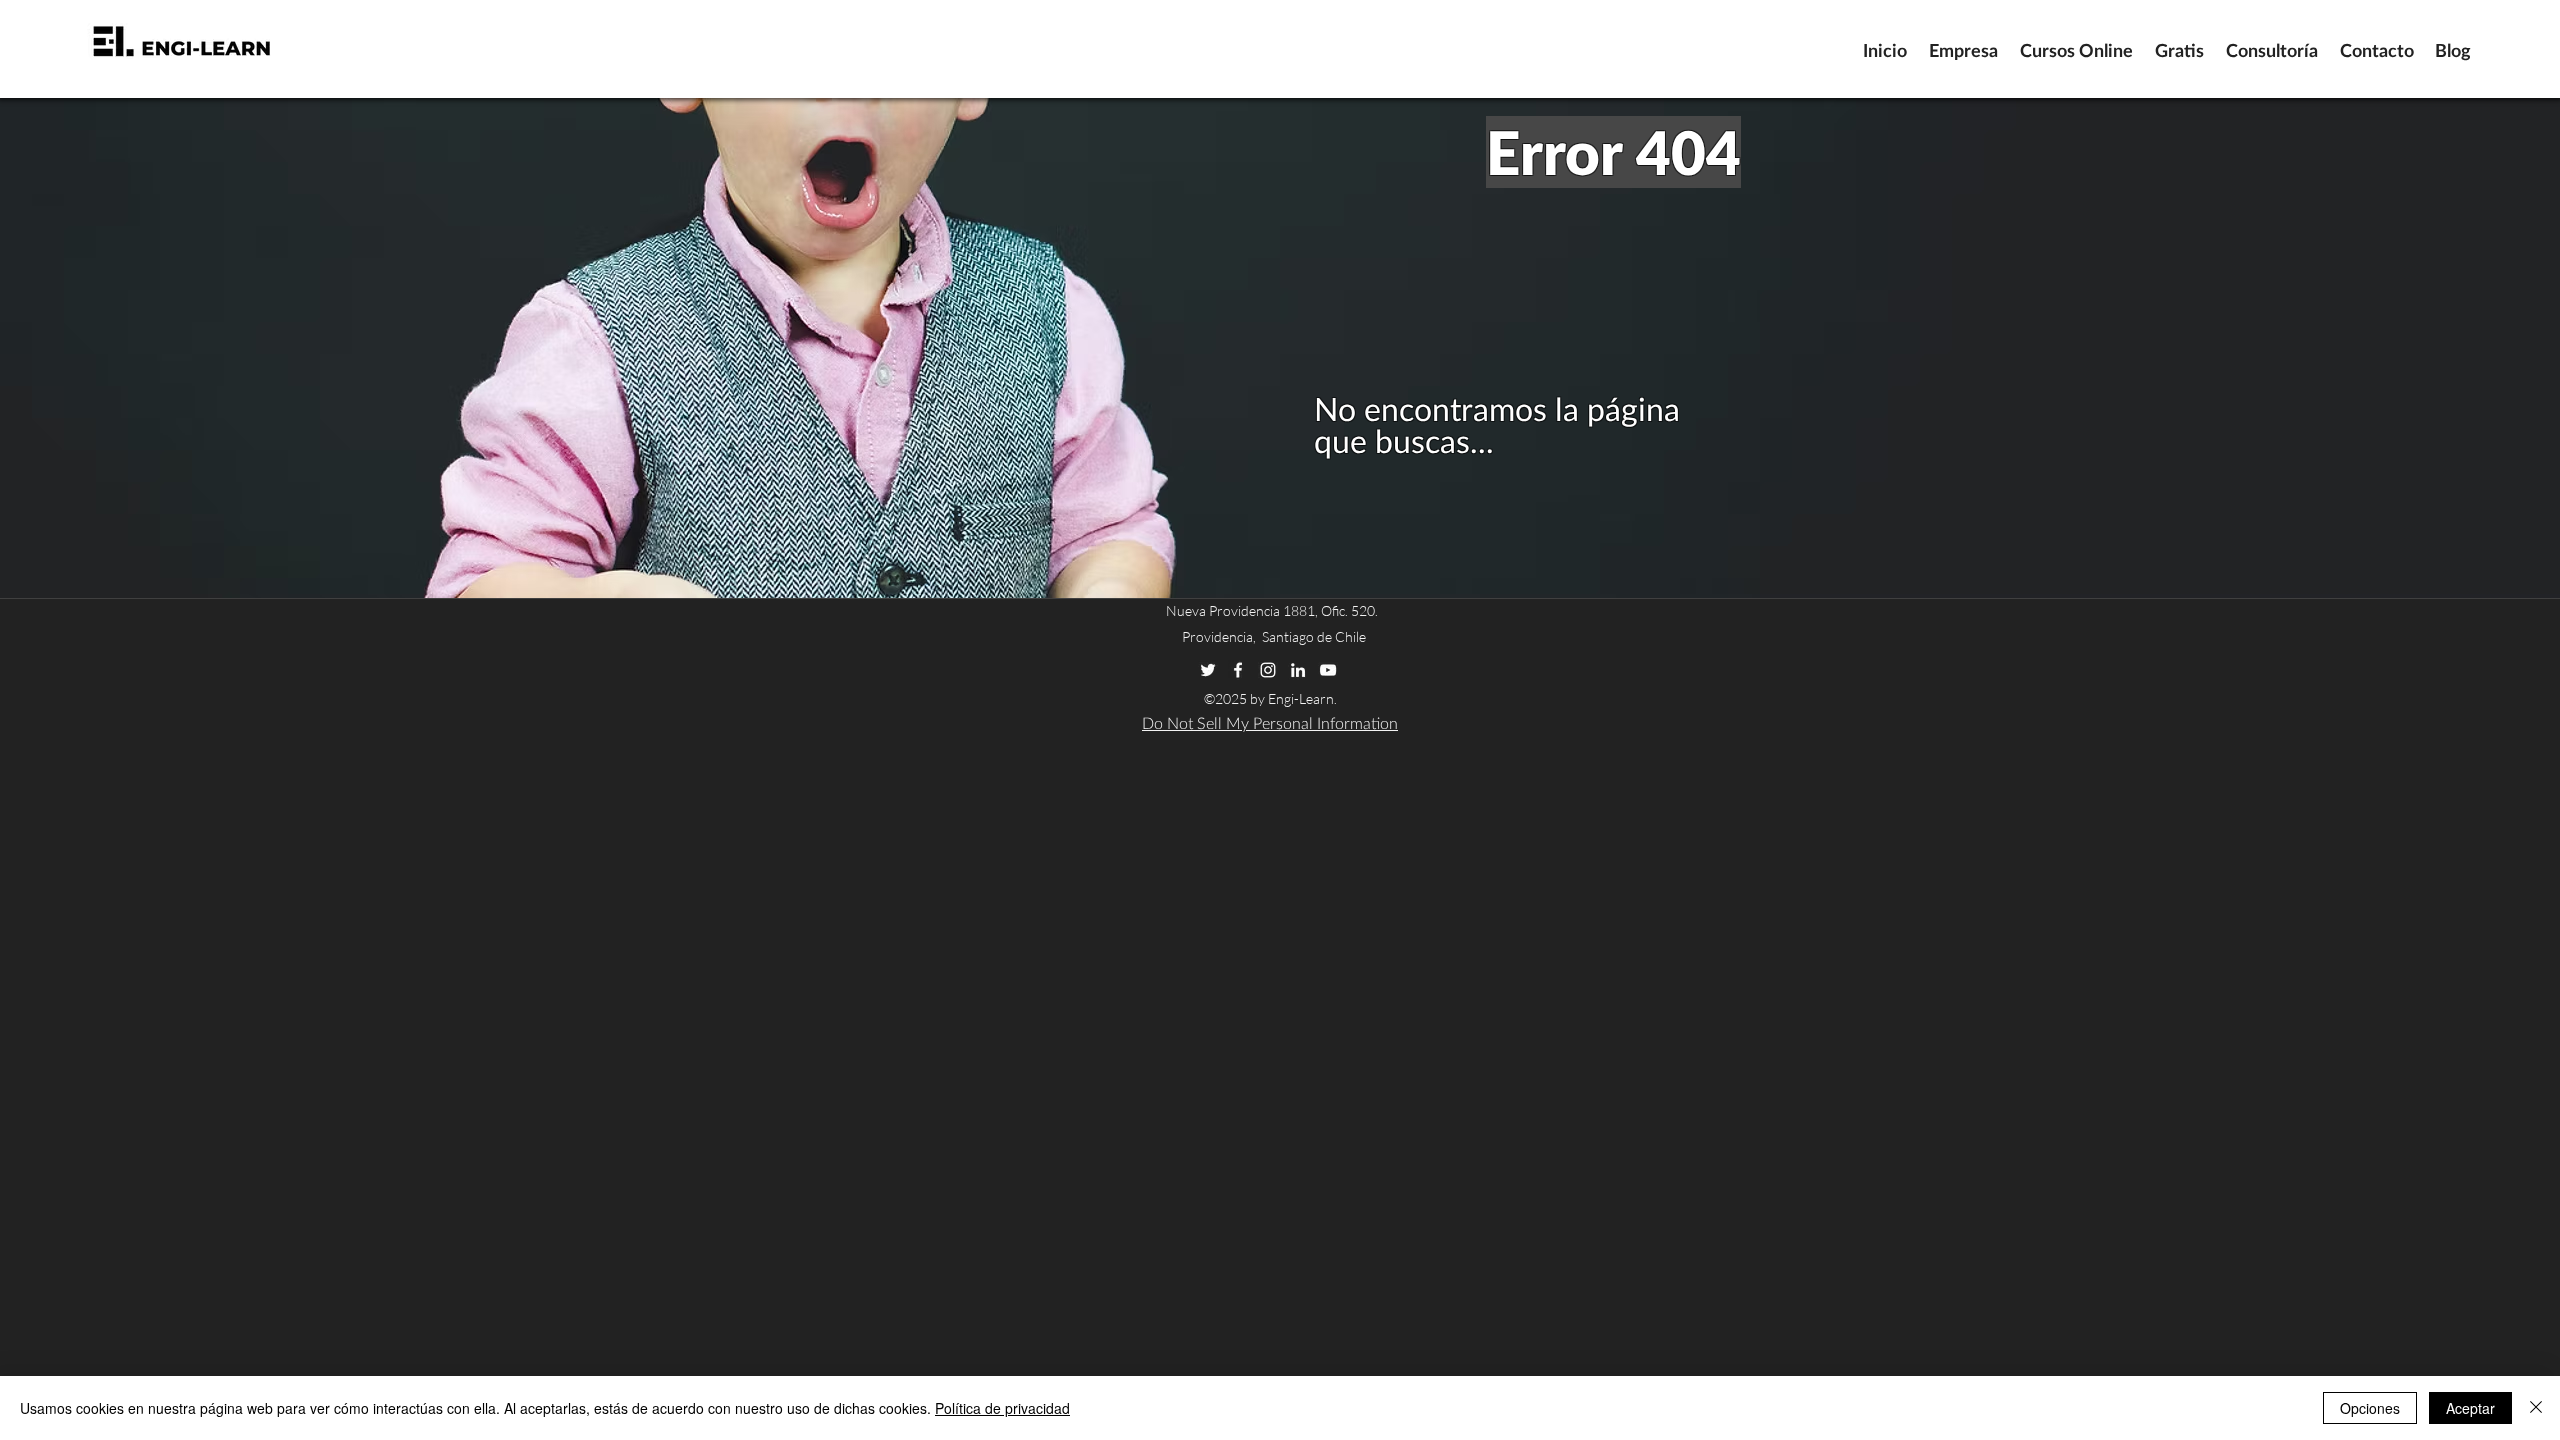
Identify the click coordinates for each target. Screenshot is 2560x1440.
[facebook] (1238, 670)
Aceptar (2470, 1408)
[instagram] (1268, 670)
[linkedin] (1298, 670)
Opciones (2370, 1408)
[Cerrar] (2536, 1408)
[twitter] (1208, 670)
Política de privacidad (1002, 1408)
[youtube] (1328, 670)
